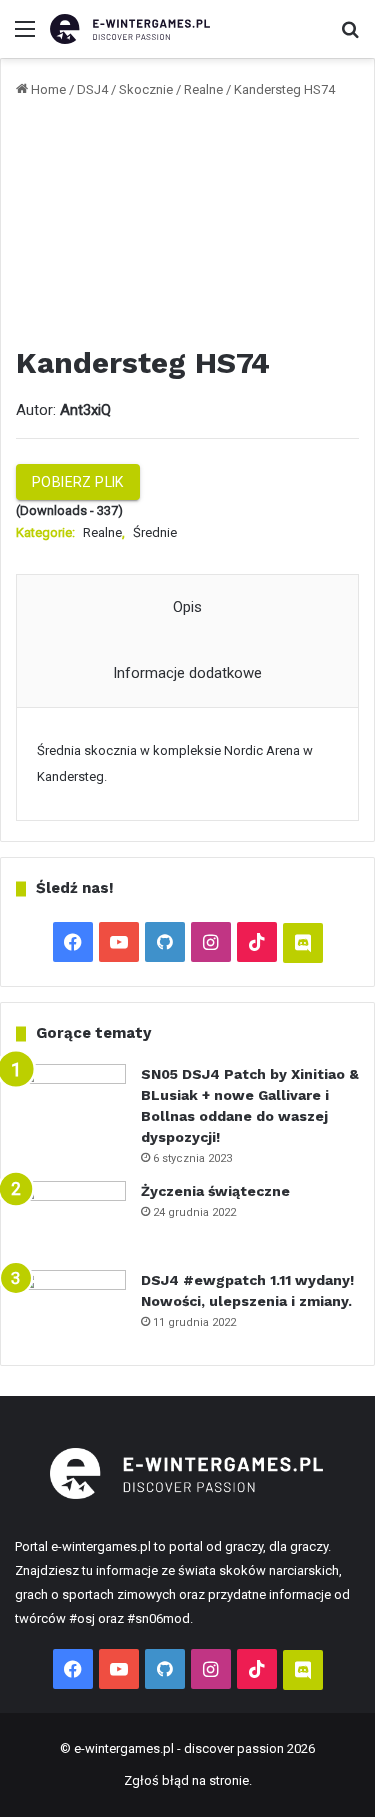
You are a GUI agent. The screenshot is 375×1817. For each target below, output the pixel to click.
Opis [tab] (187, 607)
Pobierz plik (78, 482)
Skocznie (146, 89)
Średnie (155, 532)
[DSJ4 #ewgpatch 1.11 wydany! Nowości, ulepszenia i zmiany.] (71, 1307)
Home (48, 89)
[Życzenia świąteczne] (71, 1218)
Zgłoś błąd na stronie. (188, 1780)
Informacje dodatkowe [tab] (187, 673)
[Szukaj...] (350, 36)
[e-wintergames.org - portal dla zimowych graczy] (130, 29)
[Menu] (25, 36)
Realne (203, 89)
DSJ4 (92, 89)
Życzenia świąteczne (215, 1191)
